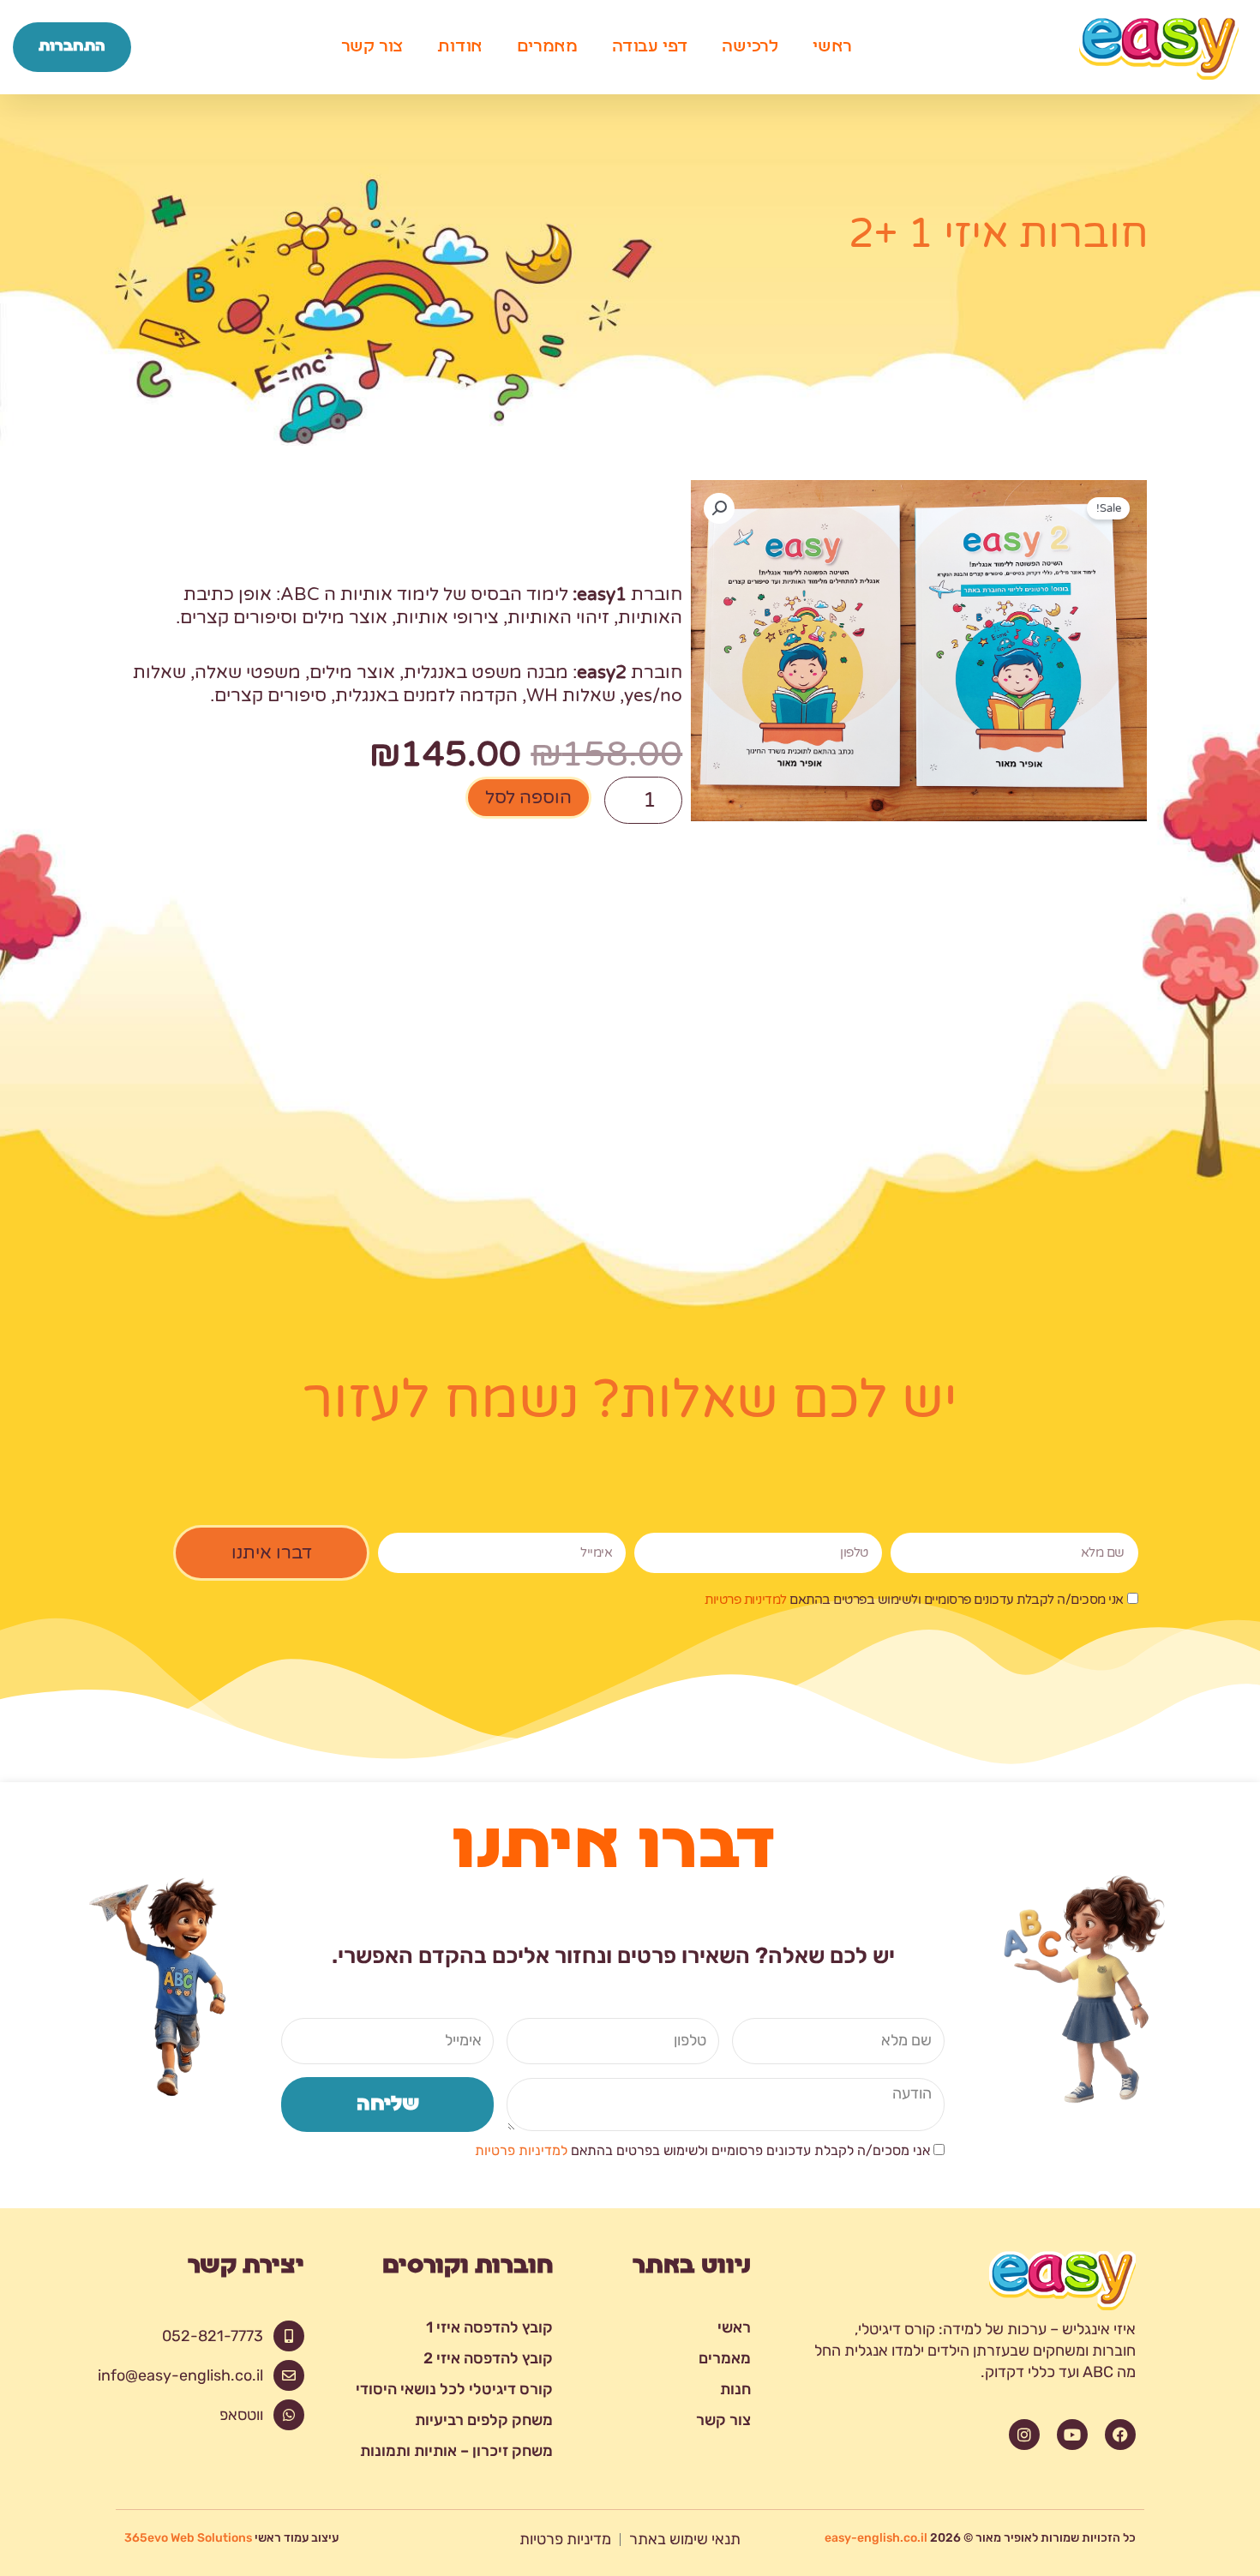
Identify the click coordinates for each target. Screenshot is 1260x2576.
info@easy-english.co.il (180, 2375)
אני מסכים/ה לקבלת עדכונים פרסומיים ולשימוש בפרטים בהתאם (914, 1600)
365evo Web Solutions (188, 2538)
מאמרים (547, 47)
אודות (460, 47)
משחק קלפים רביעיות (484, 2420)
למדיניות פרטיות (746, 1600)
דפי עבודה (650, 47)
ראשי (832, 47)
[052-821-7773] (289, 2336)
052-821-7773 (213, 2336)
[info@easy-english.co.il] (289, 2375)
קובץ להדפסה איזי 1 (489, 2327)
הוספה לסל (528, 798)
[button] (719, 508)
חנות (735, 2389)
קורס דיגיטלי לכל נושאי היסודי (454, 2389)
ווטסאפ (241, 2415)
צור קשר (372, 47)
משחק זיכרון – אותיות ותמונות (456, 2451)
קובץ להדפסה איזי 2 (488, 2358)
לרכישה (750, 47)
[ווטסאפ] (289, 2415)
